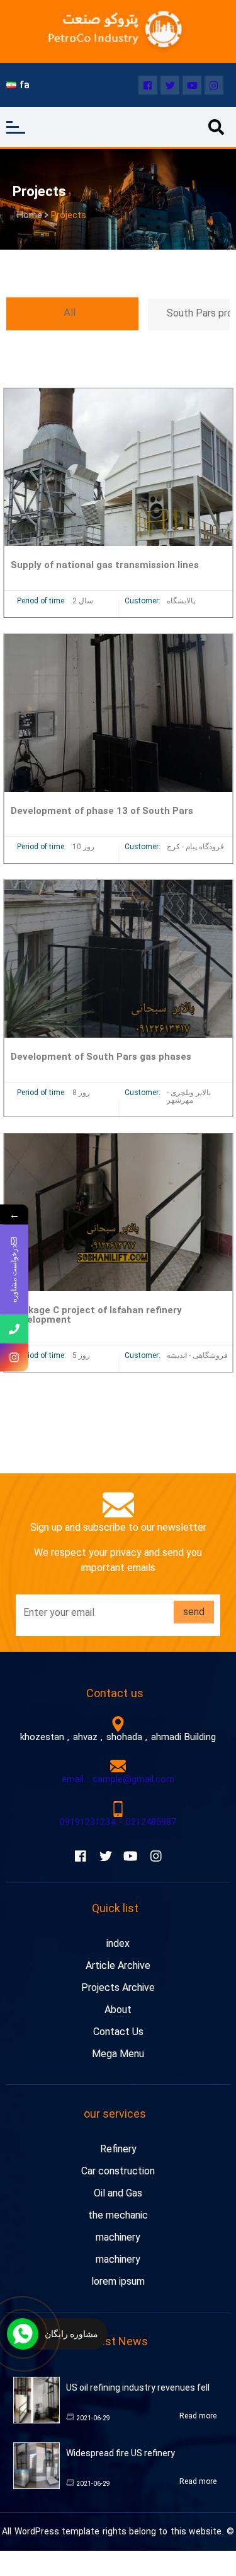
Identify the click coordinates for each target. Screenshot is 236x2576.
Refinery (118, 2149)
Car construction (118, 2171)
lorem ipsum (118, 2281)
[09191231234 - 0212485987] (118, 1809)
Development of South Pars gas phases (101, 1057)
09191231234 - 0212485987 (118, 1822)
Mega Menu (118, 2054)
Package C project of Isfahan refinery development (96, 1315)
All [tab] (69, 313)
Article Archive (118, 1965)
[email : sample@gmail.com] (118, 1766)
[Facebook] (148, 85)
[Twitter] (170, 85)
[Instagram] (214, 85)
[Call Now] (23, 2334)
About (118, 2010)
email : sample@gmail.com (118, 1779)
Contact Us (118, 2032)
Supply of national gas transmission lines (105, 565)
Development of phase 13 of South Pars (102, 811)
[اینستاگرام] (14, 1358)
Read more (198, 2416)
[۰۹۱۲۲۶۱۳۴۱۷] (14, 1329)
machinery (118, 2237)
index (118, 1943)
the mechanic (118, 2215)
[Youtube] (192, 85)
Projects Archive (118, 1987)
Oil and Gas (118, 2193)
